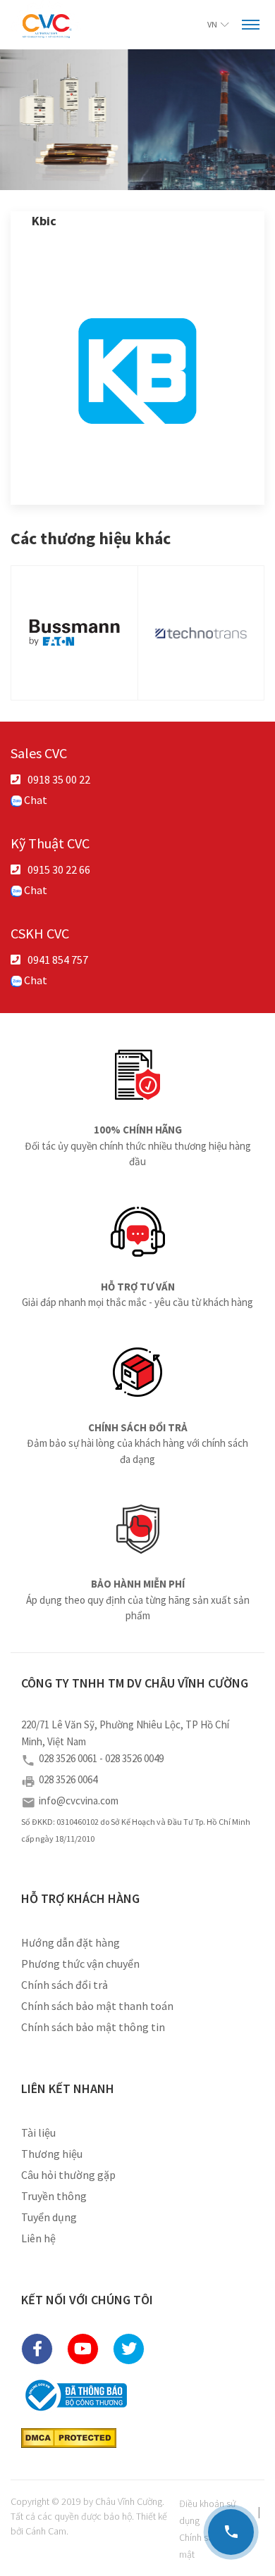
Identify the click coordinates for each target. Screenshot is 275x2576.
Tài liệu (38, 2132)
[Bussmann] (74, 633)
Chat (35, 800)
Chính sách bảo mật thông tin (93, 2027)
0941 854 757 (58, 960)
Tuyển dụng (49, 2217)
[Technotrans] (201, 633)
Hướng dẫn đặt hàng (71, 1942)
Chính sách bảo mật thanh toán (97, 2006)
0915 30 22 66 (59, 869)
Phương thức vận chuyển (80, 1964)
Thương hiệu (52, 2154)
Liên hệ (38, 2238)
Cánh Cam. (47, 2531)
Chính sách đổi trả (65, 1985)
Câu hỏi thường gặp (68, 2175)
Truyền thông (54, 2196)
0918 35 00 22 (59, 779)
